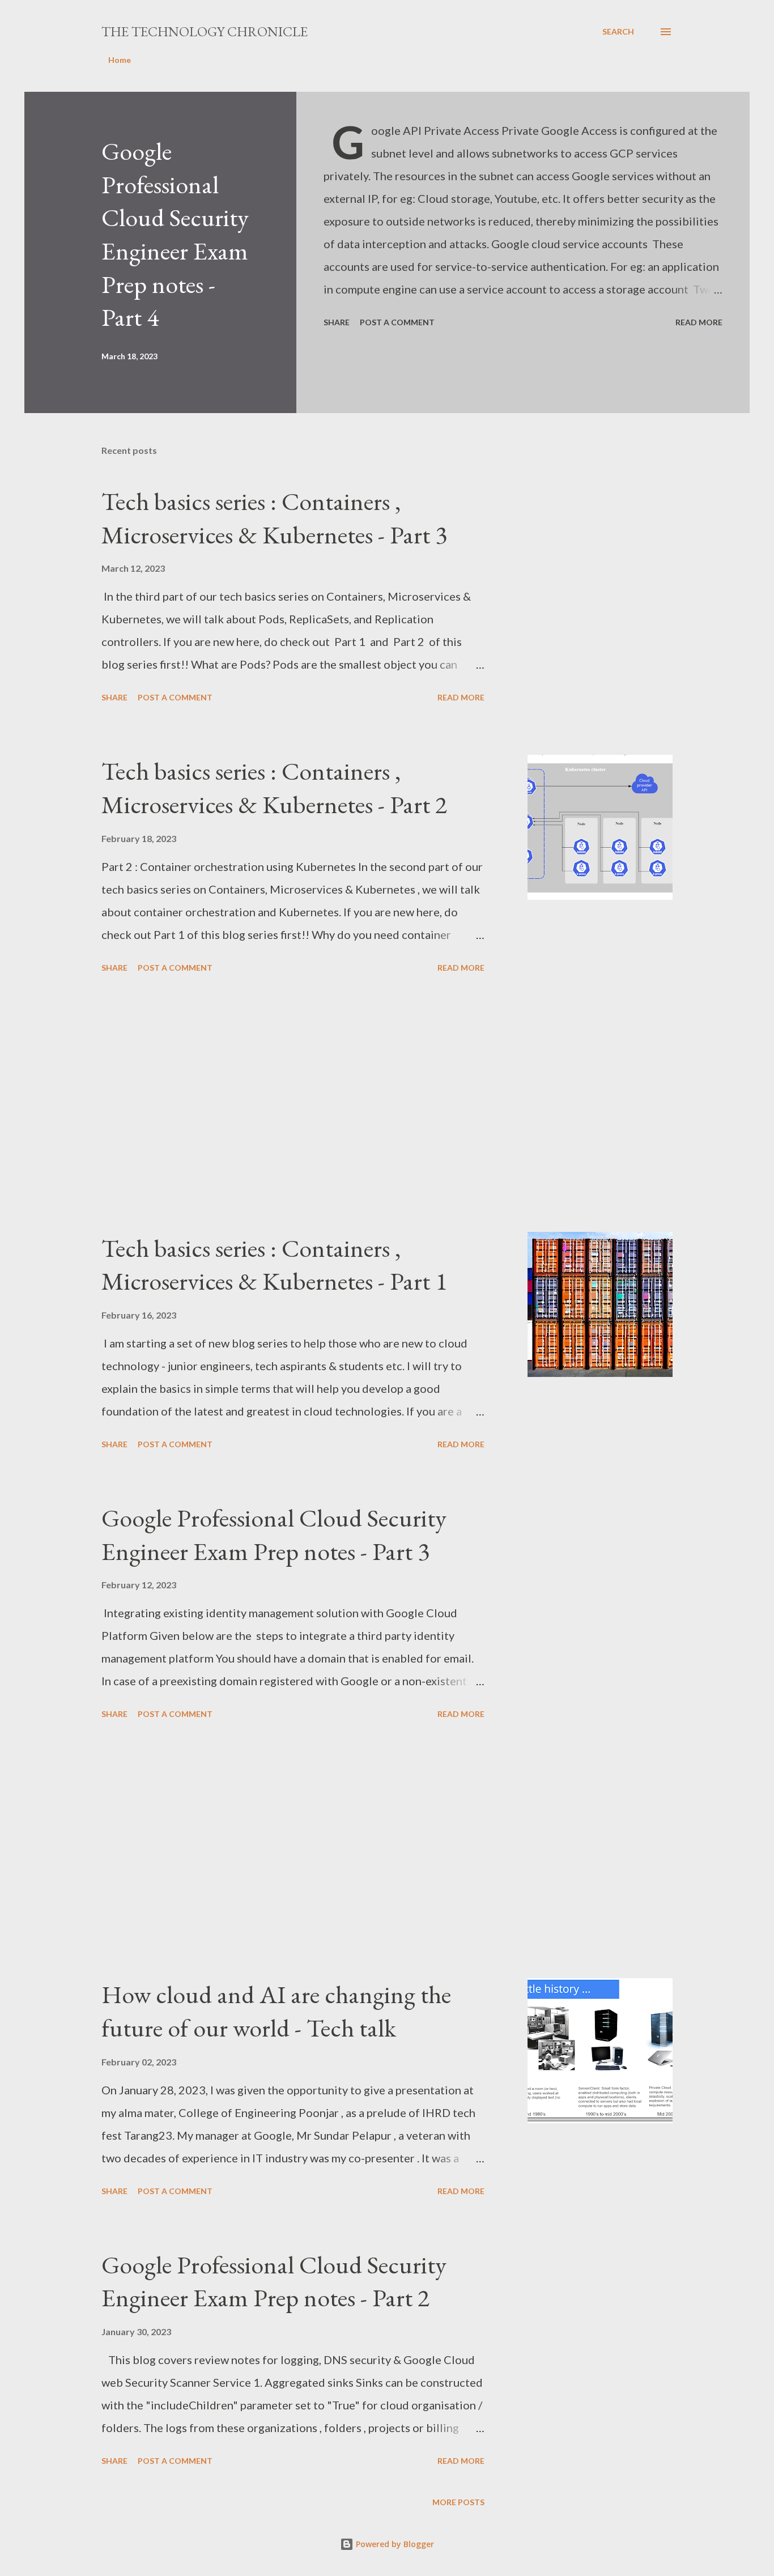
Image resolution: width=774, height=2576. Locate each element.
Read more (699, 322)
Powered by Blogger (394, 2544)
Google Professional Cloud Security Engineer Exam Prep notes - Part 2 (274, 2281)
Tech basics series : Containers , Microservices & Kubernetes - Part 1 (274, 1265)
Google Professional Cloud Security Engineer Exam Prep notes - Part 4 (175, 234)
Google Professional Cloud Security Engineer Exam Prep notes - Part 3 (274, 1534)
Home (120, 60)
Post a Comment (397, 322)
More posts (458, 2502)
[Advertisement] (293, 1104)
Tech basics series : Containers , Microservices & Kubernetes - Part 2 (274, 788)
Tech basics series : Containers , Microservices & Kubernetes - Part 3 (274, 518)
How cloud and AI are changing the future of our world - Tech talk (276, 2011)
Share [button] (337, 322)
